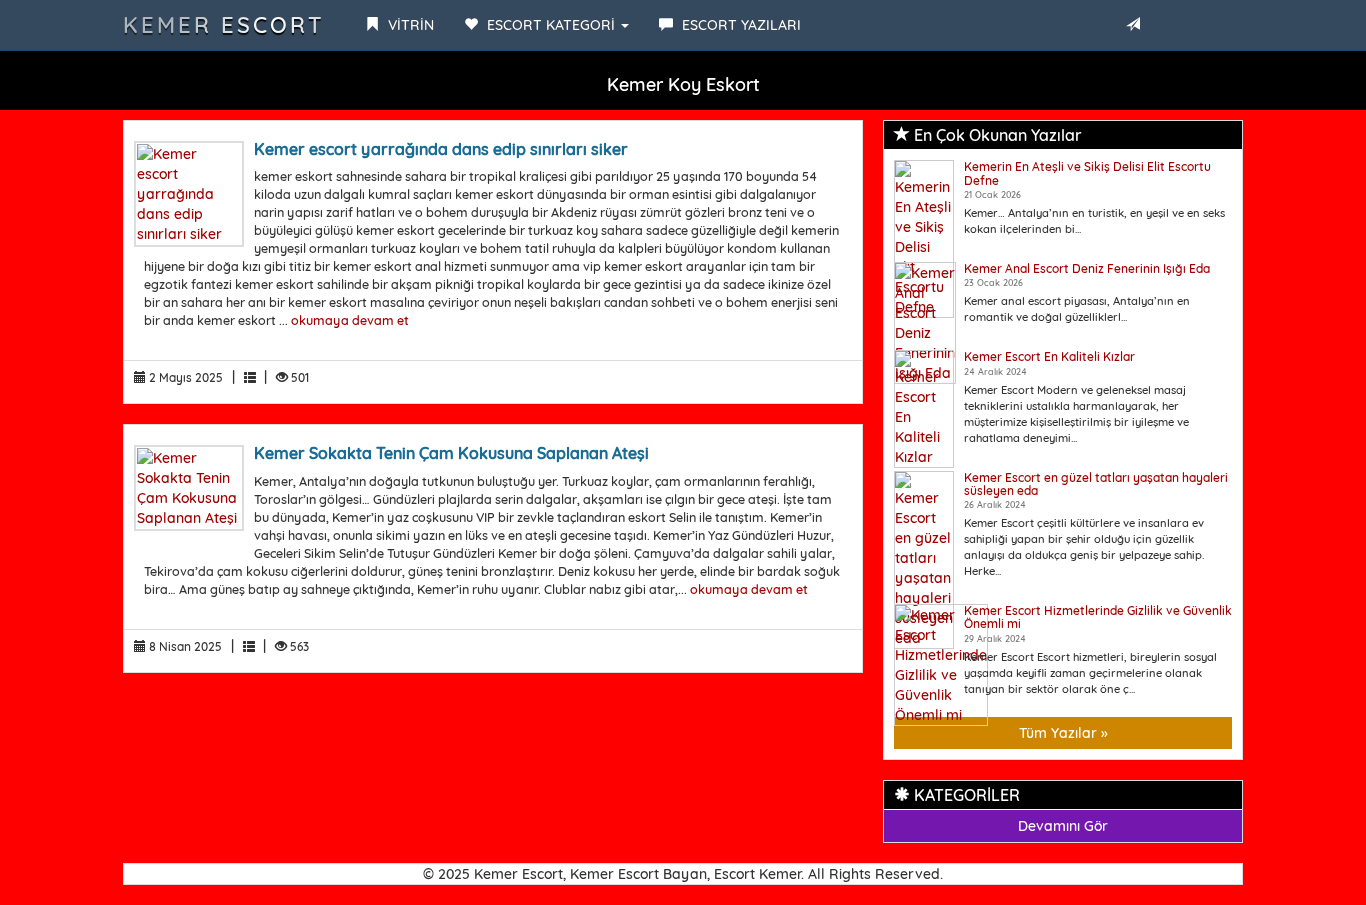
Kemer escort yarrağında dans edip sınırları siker (441, 149)
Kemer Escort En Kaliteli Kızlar (1049, 356)
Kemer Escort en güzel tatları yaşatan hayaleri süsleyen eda (1096, 484)
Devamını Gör (1063, 826)
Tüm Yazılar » (1063, 733)
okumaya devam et (350, 320)
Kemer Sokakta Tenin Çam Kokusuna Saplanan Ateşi (451, 453)
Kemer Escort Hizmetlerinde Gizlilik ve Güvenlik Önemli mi (1098, 617)
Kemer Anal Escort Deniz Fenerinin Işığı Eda (1087, 268)
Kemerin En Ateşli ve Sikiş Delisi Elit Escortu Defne (1087, 173)
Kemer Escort (224, 25)
